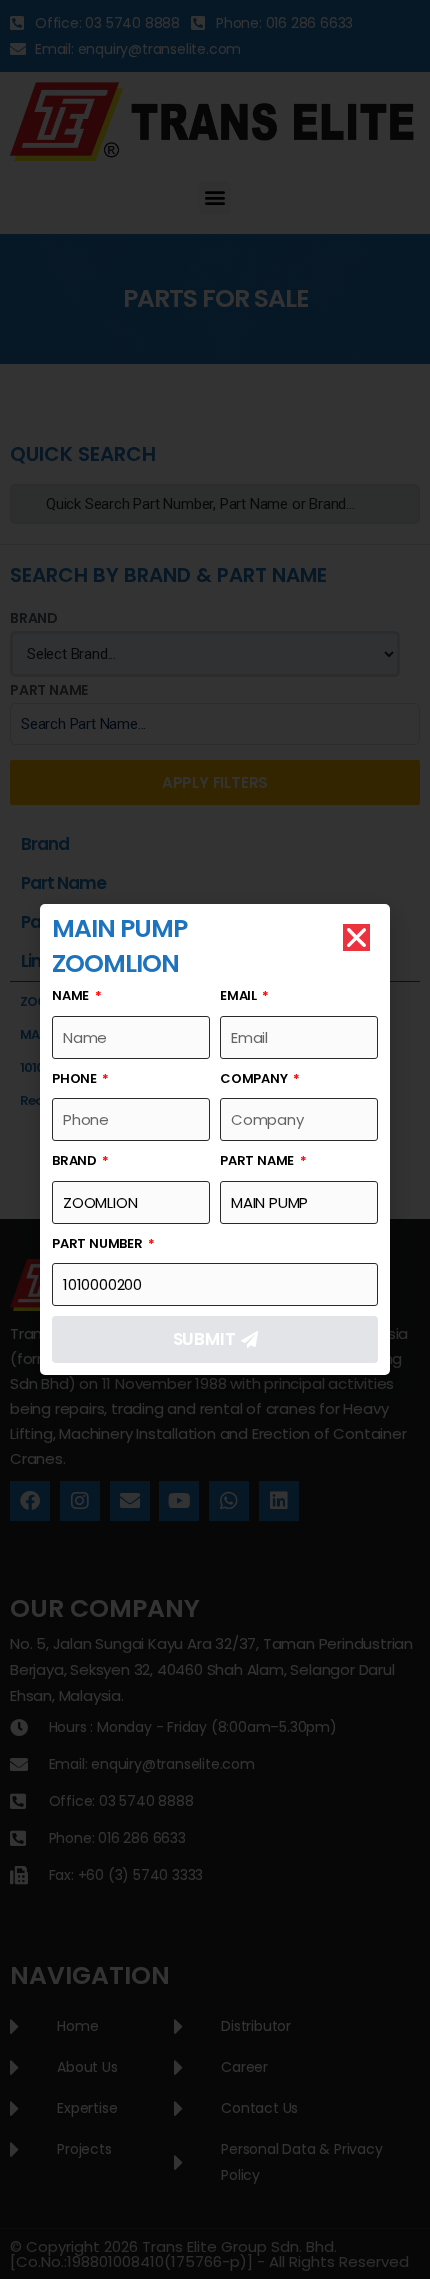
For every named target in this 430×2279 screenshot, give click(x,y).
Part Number (99, 1243)
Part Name (258, 1160)
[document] (215, 1139)
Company (255, 1078)
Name (72, 995)
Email (240, 995)
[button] (356, 937)
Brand (76, 1160)
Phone (76, 1078)
